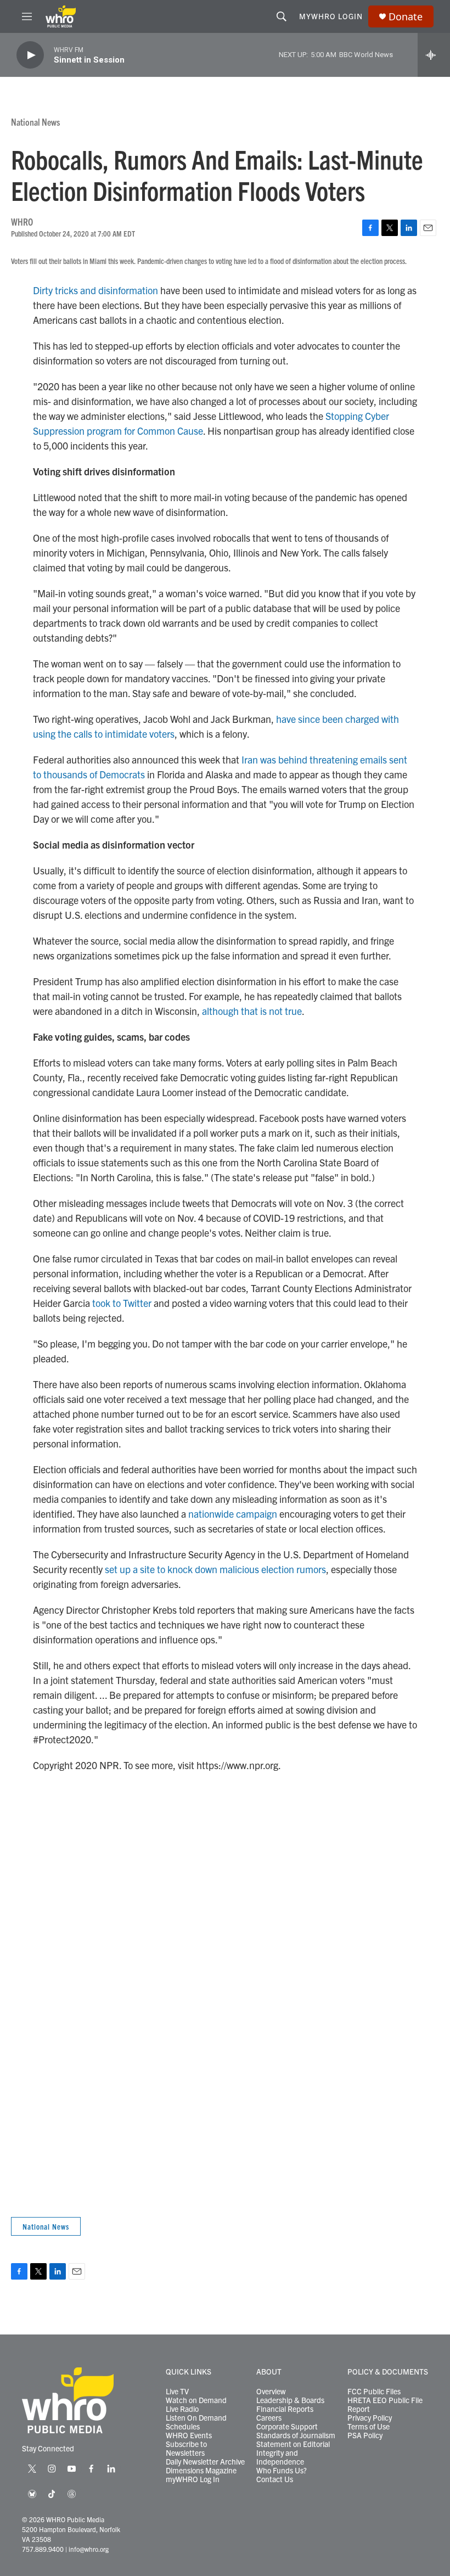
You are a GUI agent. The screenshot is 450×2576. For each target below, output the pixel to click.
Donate (406, 17)
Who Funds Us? (282, 2471)
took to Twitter (122, 1303)
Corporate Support (287, 2427)
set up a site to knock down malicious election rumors (215, 1569)
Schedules (183, 2427)
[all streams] (434, 55)
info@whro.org (89, 2549)
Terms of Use (369, 2427)
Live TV (177, 2392)
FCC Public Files (374, 2392)
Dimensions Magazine (201, 2471)
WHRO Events (189, 2435)
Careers (269, 2418)
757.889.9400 (43, 2549)
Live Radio (182, 2409)
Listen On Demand (196, 2418)
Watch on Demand (196, 2400)
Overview (271, 2392)
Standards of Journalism (296, 2435)
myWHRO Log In (193, 2479)
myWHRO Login (331, 16)
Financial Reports (285, 2409)
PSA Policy (365, 2435)
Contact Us (275, 2479)
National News (35, 122)
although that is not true (252, 1011)
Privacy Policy (370, 2418)
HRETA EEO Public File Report (385, 2405)
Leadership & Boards (290, 2400)
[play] (30, 55)
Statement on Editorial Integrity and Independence (293, 2453)
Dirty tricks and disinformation (95, 290)
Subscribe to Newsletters (186, 2449)
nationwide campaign (233, 1514)
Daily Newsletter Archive (205, 2462)
